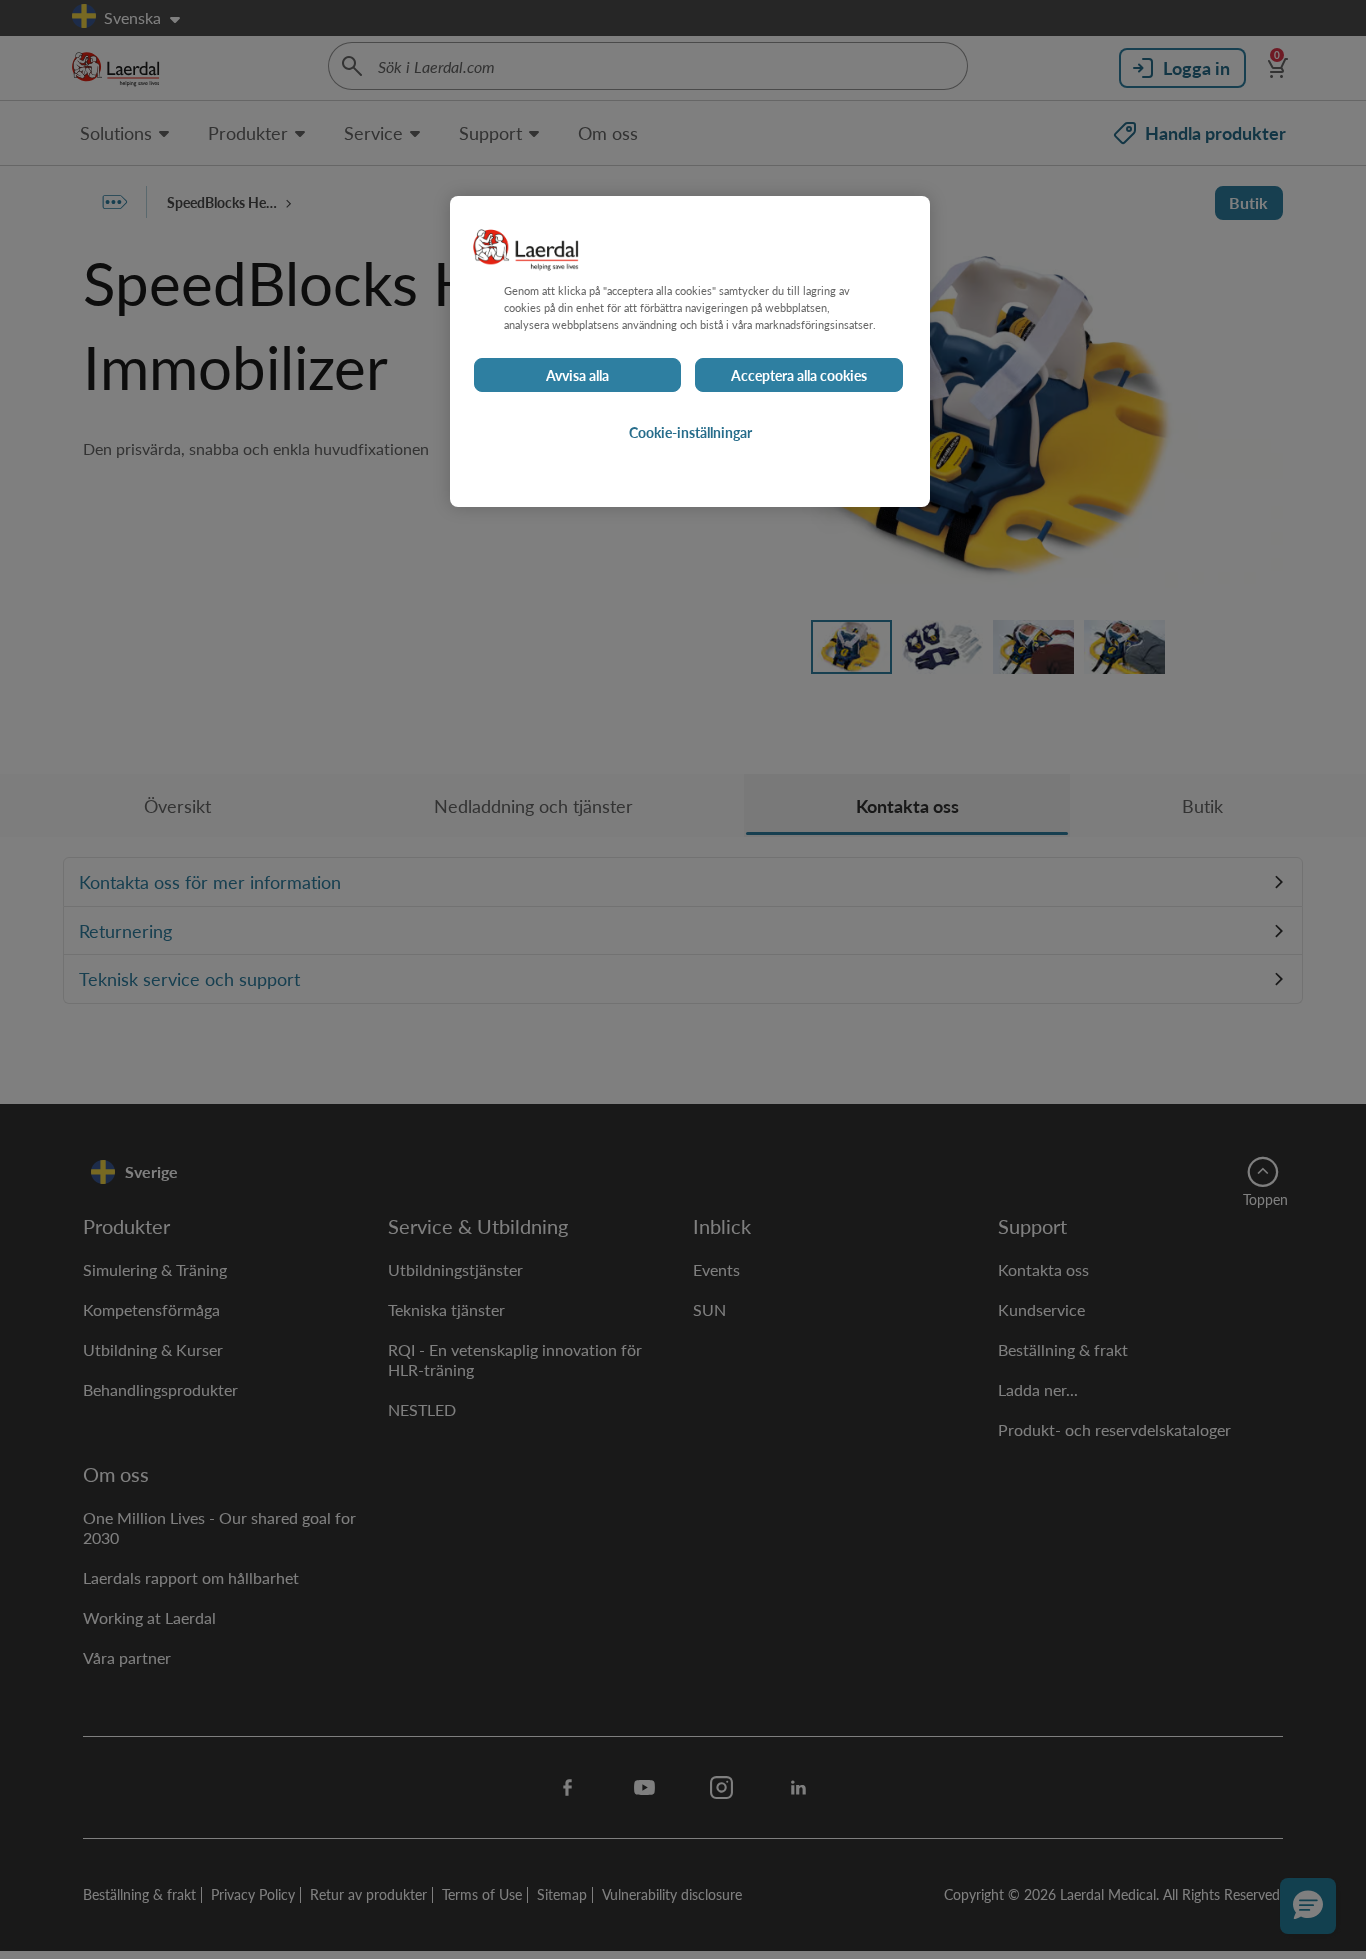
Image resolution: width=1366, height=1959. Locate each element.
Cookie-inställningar (690, 432)
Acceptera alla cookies (799, 375)
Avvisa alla (577, 375)
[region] (690, 351)
